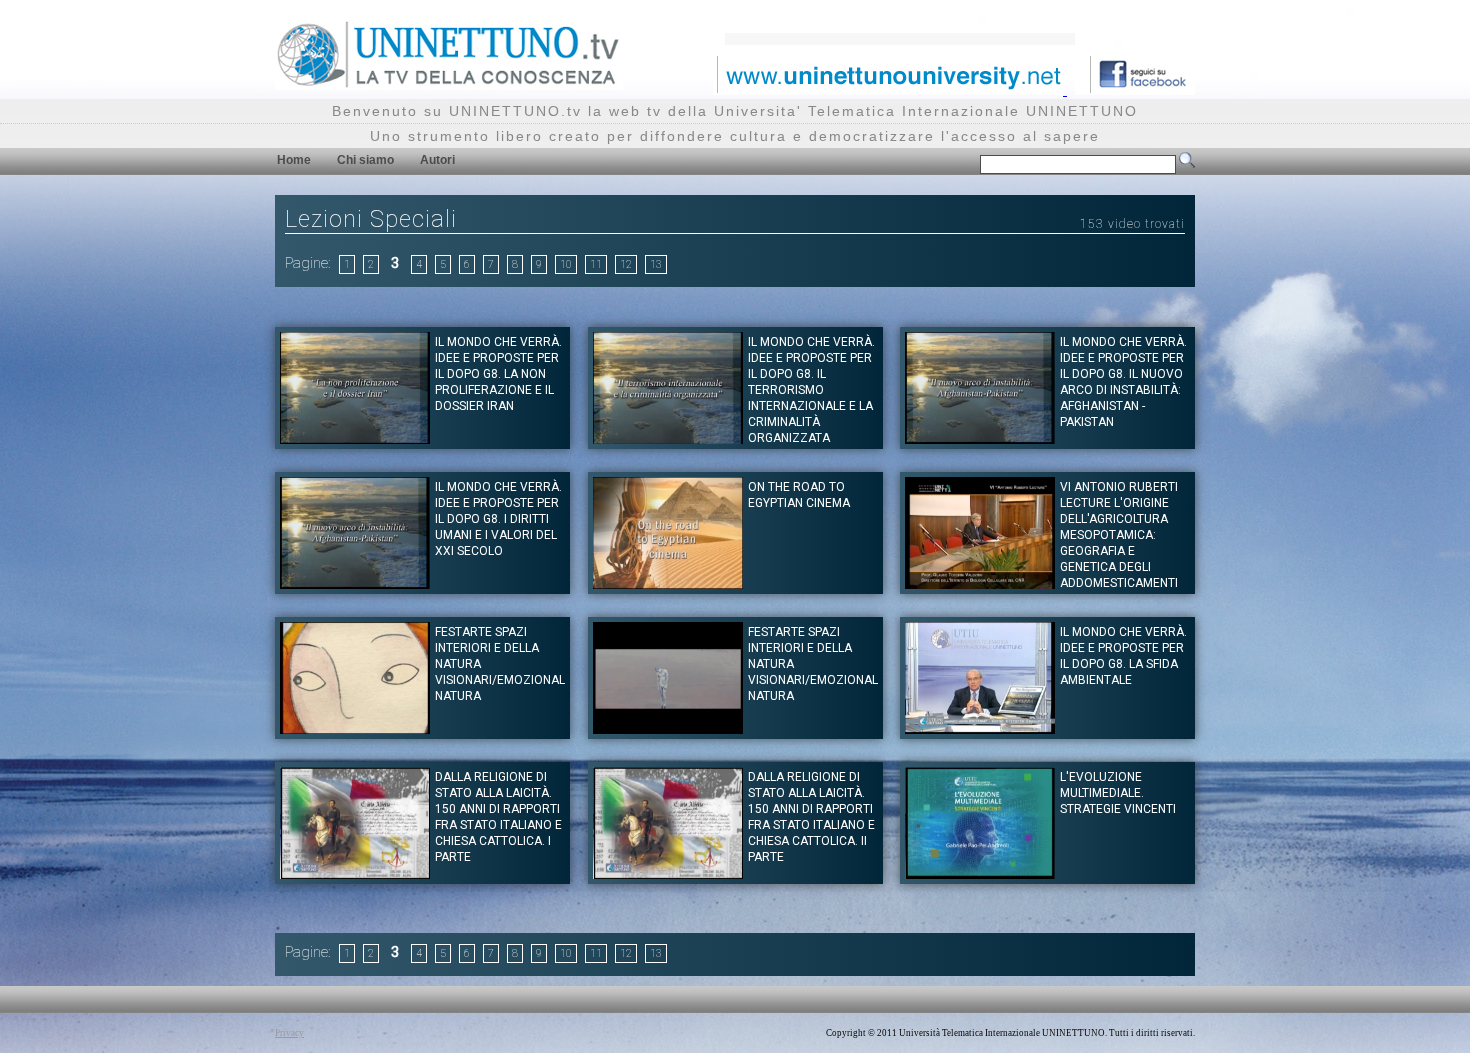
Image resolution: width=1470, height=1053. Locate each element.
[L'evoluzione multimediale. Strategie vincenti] (980, 873)
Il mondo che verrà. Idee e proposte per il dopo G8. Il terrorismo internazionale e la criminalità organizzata (811, 390)
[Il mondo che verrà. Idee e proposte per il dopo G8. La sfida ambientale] (980, 728)
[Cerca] (1187, 164)
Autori (437, 160)
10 (566, 264)
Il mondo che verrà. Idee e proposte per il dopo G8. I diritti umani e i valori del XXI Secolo (498, 519)
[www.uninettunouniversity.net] (890, 89)
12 (626, 264)
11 (596, 264)
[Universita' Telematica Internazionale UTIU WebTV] (449, 84)
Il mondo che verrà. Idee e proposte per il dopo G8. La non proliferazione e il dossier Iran (498, 374)
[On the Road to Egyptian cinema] (668, 583)
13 (656, 264)
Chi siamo (365, 160)
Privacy (289, 1033)
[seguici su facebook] (1135, 89)
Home (294, 160)
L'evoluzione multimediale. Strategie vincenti (1118, 793)
